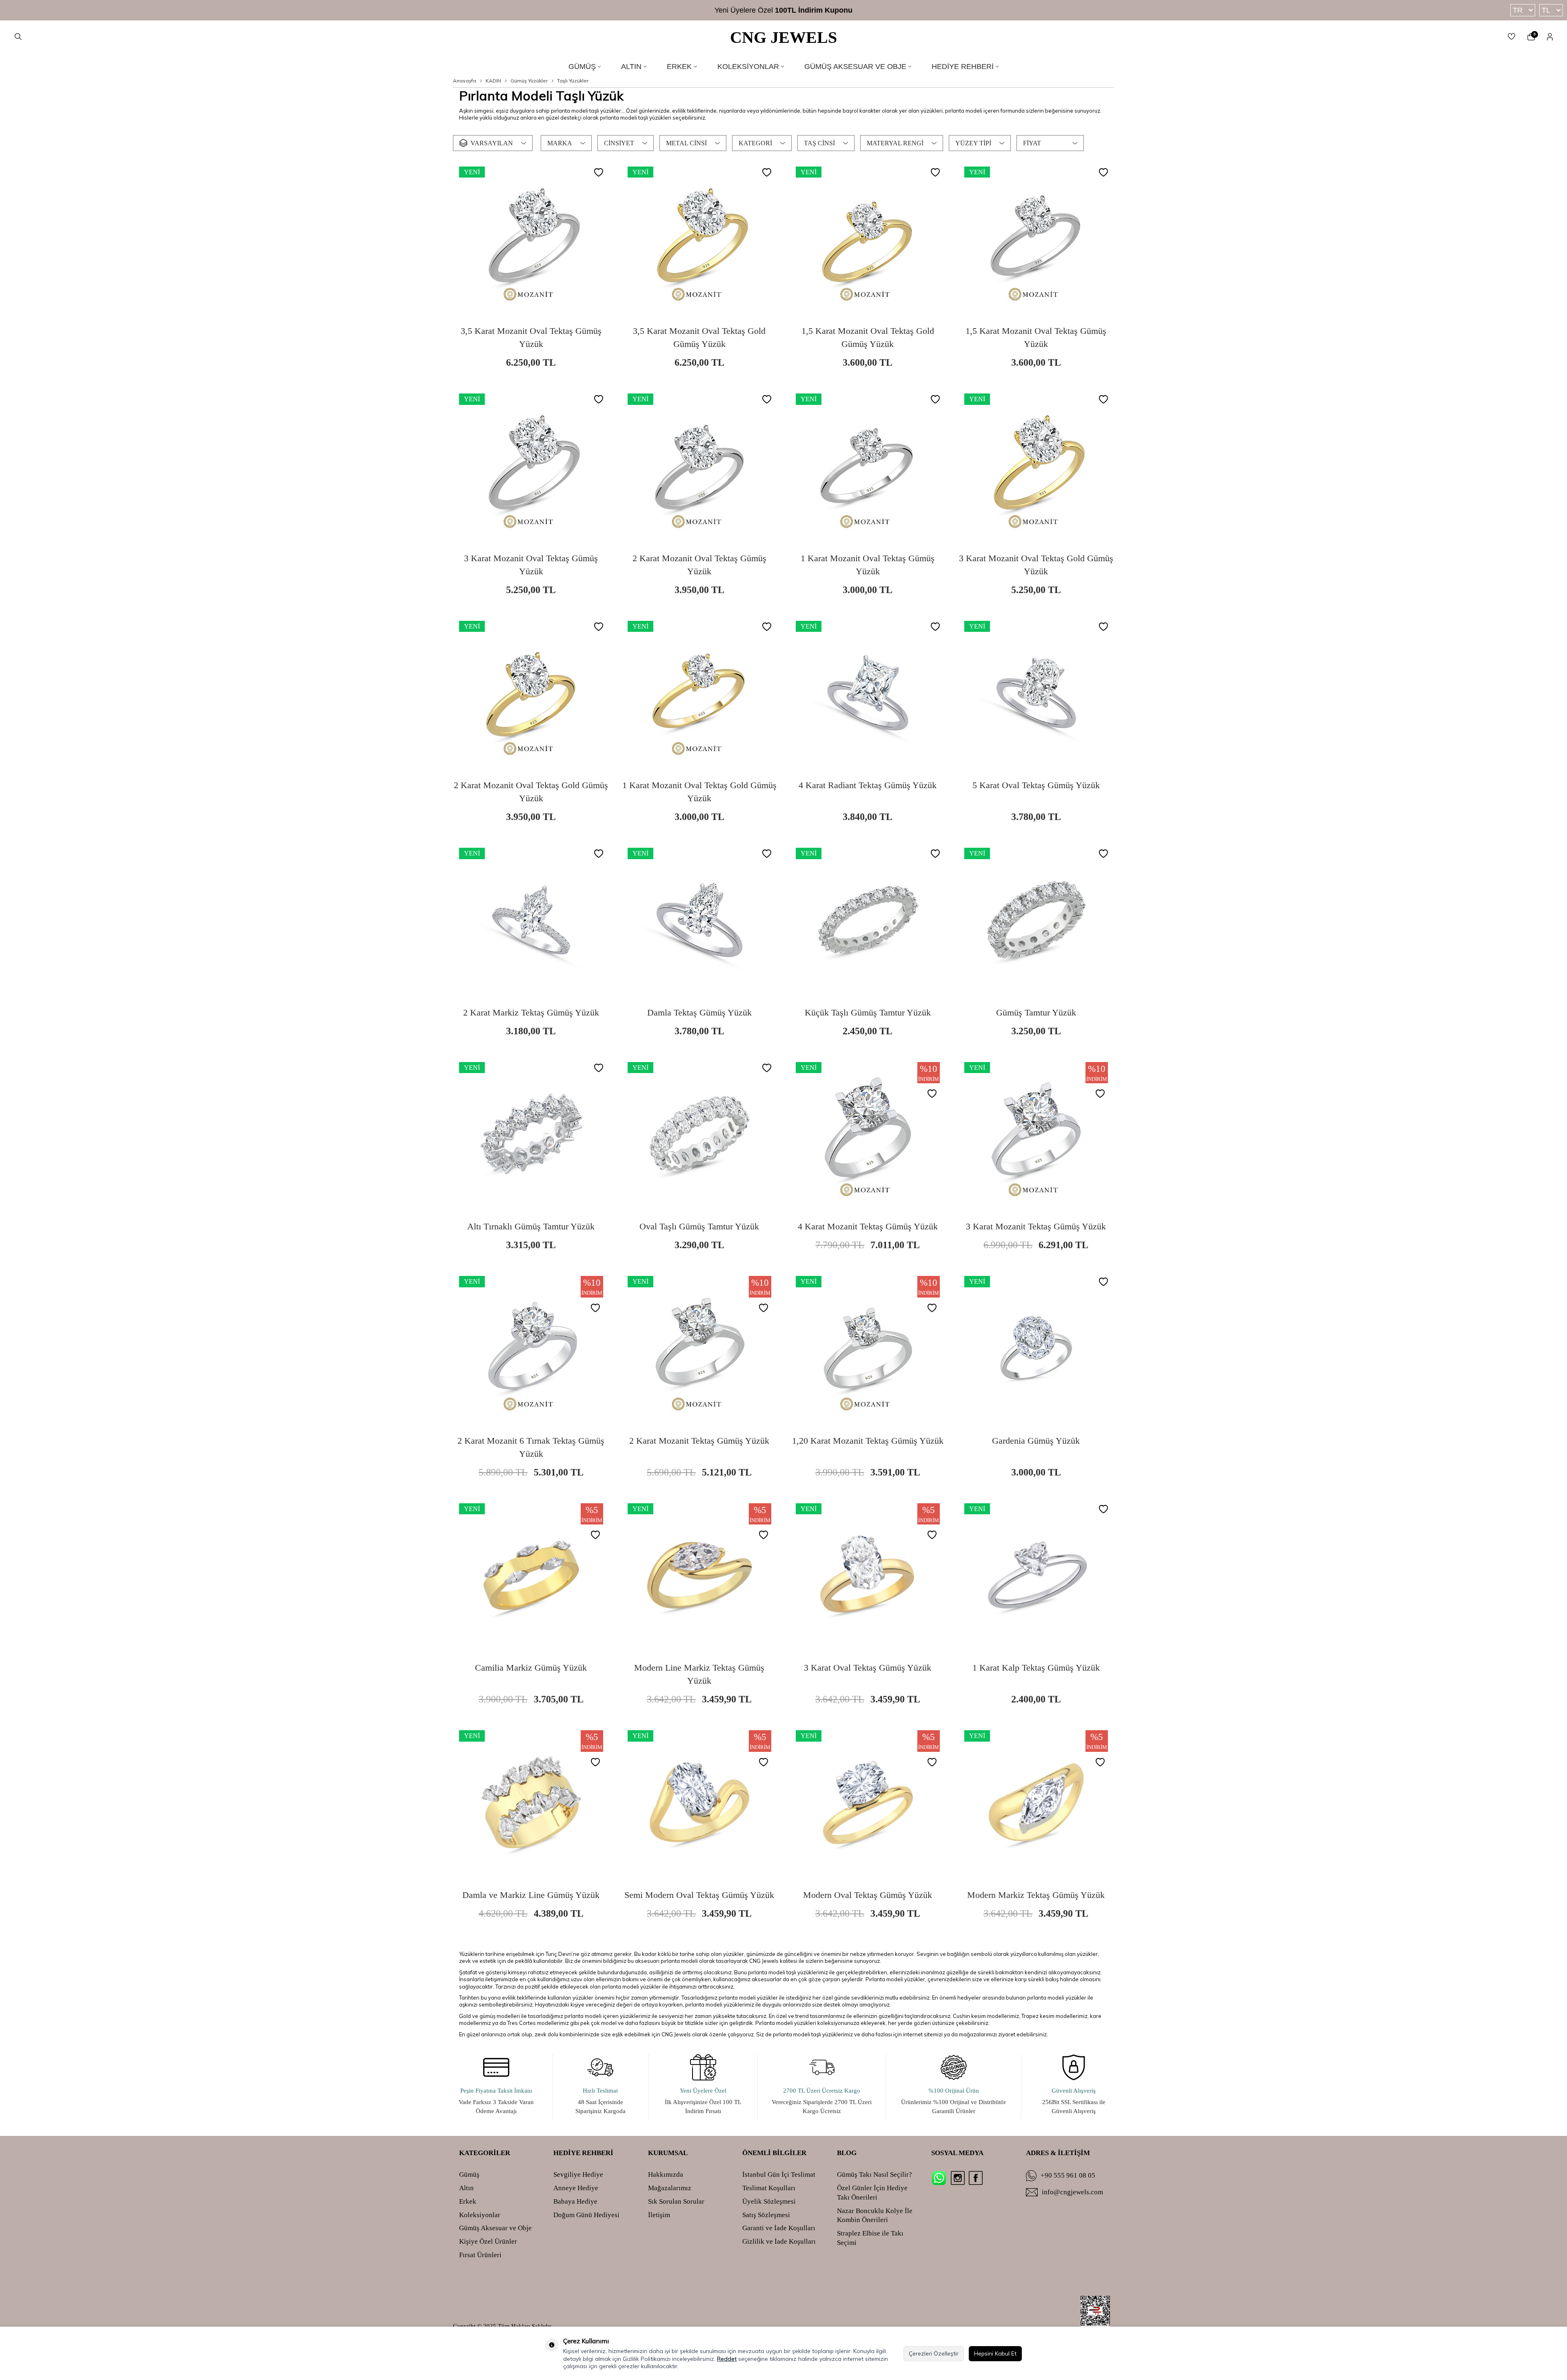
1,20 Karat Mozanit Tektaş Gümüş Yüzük (868, 1441)
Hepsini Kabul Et (995, 2353)
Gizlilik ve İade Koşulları (779, 2241)
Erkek (679, 67)
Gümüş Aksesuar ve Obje (855, 67)
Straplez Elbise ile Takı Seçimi (870, 2238)
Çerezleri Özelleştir (934, 2353)
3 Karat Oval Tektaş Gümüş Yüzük (868, 1668)
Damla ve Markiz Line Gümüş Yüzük (531, 1895)
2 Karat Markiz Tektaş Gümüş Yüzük (531, 1012)
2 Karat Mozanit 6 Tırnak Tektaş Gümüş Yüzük (531, 1447)
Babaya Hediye (575, 2201)
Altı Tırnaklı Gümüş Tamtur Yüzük (531, 1226)
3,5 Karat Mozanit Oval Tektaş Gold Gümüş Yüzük (699, 337)
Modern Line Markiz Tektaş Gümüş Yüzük (699, 1674)
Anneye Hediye (576, 2188)
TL (1546, 10)
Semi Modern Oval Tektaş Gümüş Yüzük (699, 1895)
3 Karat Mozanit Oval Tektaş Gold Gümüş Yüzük (1036, 565)
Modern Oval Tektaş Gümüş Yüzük (868, 1895)
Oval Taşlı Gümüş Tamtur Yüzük (699, 1226)
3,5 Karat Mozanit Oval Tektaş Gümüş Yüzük (531, 337)
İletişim (659, 2215)
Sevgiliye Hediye (578, 2174)
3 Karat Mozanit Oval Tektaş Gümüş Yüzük (531, 565)
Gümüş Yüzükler (529, 81)
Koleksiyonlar (748, 67)
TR (1518, 10)
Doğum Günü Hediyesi (586, 2215)
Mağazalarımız (670, 2188)
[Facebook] (976, 2178)
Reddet (727, 2359)
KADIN (493, 81)
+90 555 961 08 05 (1068, 2175)
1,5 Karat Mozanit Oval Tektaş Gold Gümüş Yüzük (868, 337)
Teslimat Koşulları (769, 2188)
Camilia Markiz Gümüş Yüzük (531, 1668)
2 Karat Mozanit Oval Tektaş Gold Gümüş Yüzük (531, 792)
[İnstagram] (958, 2178)
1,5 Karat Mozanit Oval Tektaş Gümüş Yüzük (1036, 337)
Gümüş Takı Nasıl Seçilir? (875, 2174)
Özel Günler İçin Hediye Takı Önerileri (872, 2193)
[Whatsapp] (939, 2178)
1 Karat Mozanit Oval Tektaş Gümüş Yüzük (868, 565)
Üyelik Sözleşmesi (769, 2201)
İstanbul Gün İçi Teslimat (779, 2174)
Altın (631, 67)
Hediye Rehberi (963, 67)
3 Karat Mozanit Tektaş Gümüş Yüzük (1036, 1226)
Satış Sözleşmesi (766, 2215)
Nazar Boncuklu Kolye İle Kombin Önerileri (875, 2216)
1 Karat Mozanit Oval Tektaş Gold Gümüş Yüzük (699, 792)
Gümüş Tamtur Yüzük (1036, 1012)
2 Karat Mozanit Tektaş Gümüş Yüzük (699, 1441)
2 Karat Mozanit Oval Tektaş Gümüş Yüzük (699, 565)
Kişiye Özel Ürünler (488, 2241)
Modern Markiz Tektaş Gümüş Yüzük (1036, 1895)
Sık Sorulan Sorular (676, 2201)
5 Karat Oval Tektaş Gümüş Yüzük (1036, 785)
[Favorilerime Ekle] (599, 173)
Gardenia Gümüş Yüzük (1036, 1441)
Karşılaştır (558, 314)
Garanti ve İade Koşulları (779, 2228)
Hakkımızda (666, 2174)
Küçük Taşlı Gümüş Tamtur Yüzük (868, 1012)
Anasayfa (465, 81)
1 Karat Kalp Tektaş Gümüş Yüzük (1036, 1668)
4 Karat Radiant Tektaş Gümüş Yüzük (868, 785)
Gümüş (582, 67)
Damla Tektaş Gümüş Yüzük (699, 1012)
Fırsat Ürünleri (480, 2255)
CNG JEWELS (783, 37)
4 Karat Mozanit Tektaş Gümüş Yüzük (868, 1226)
